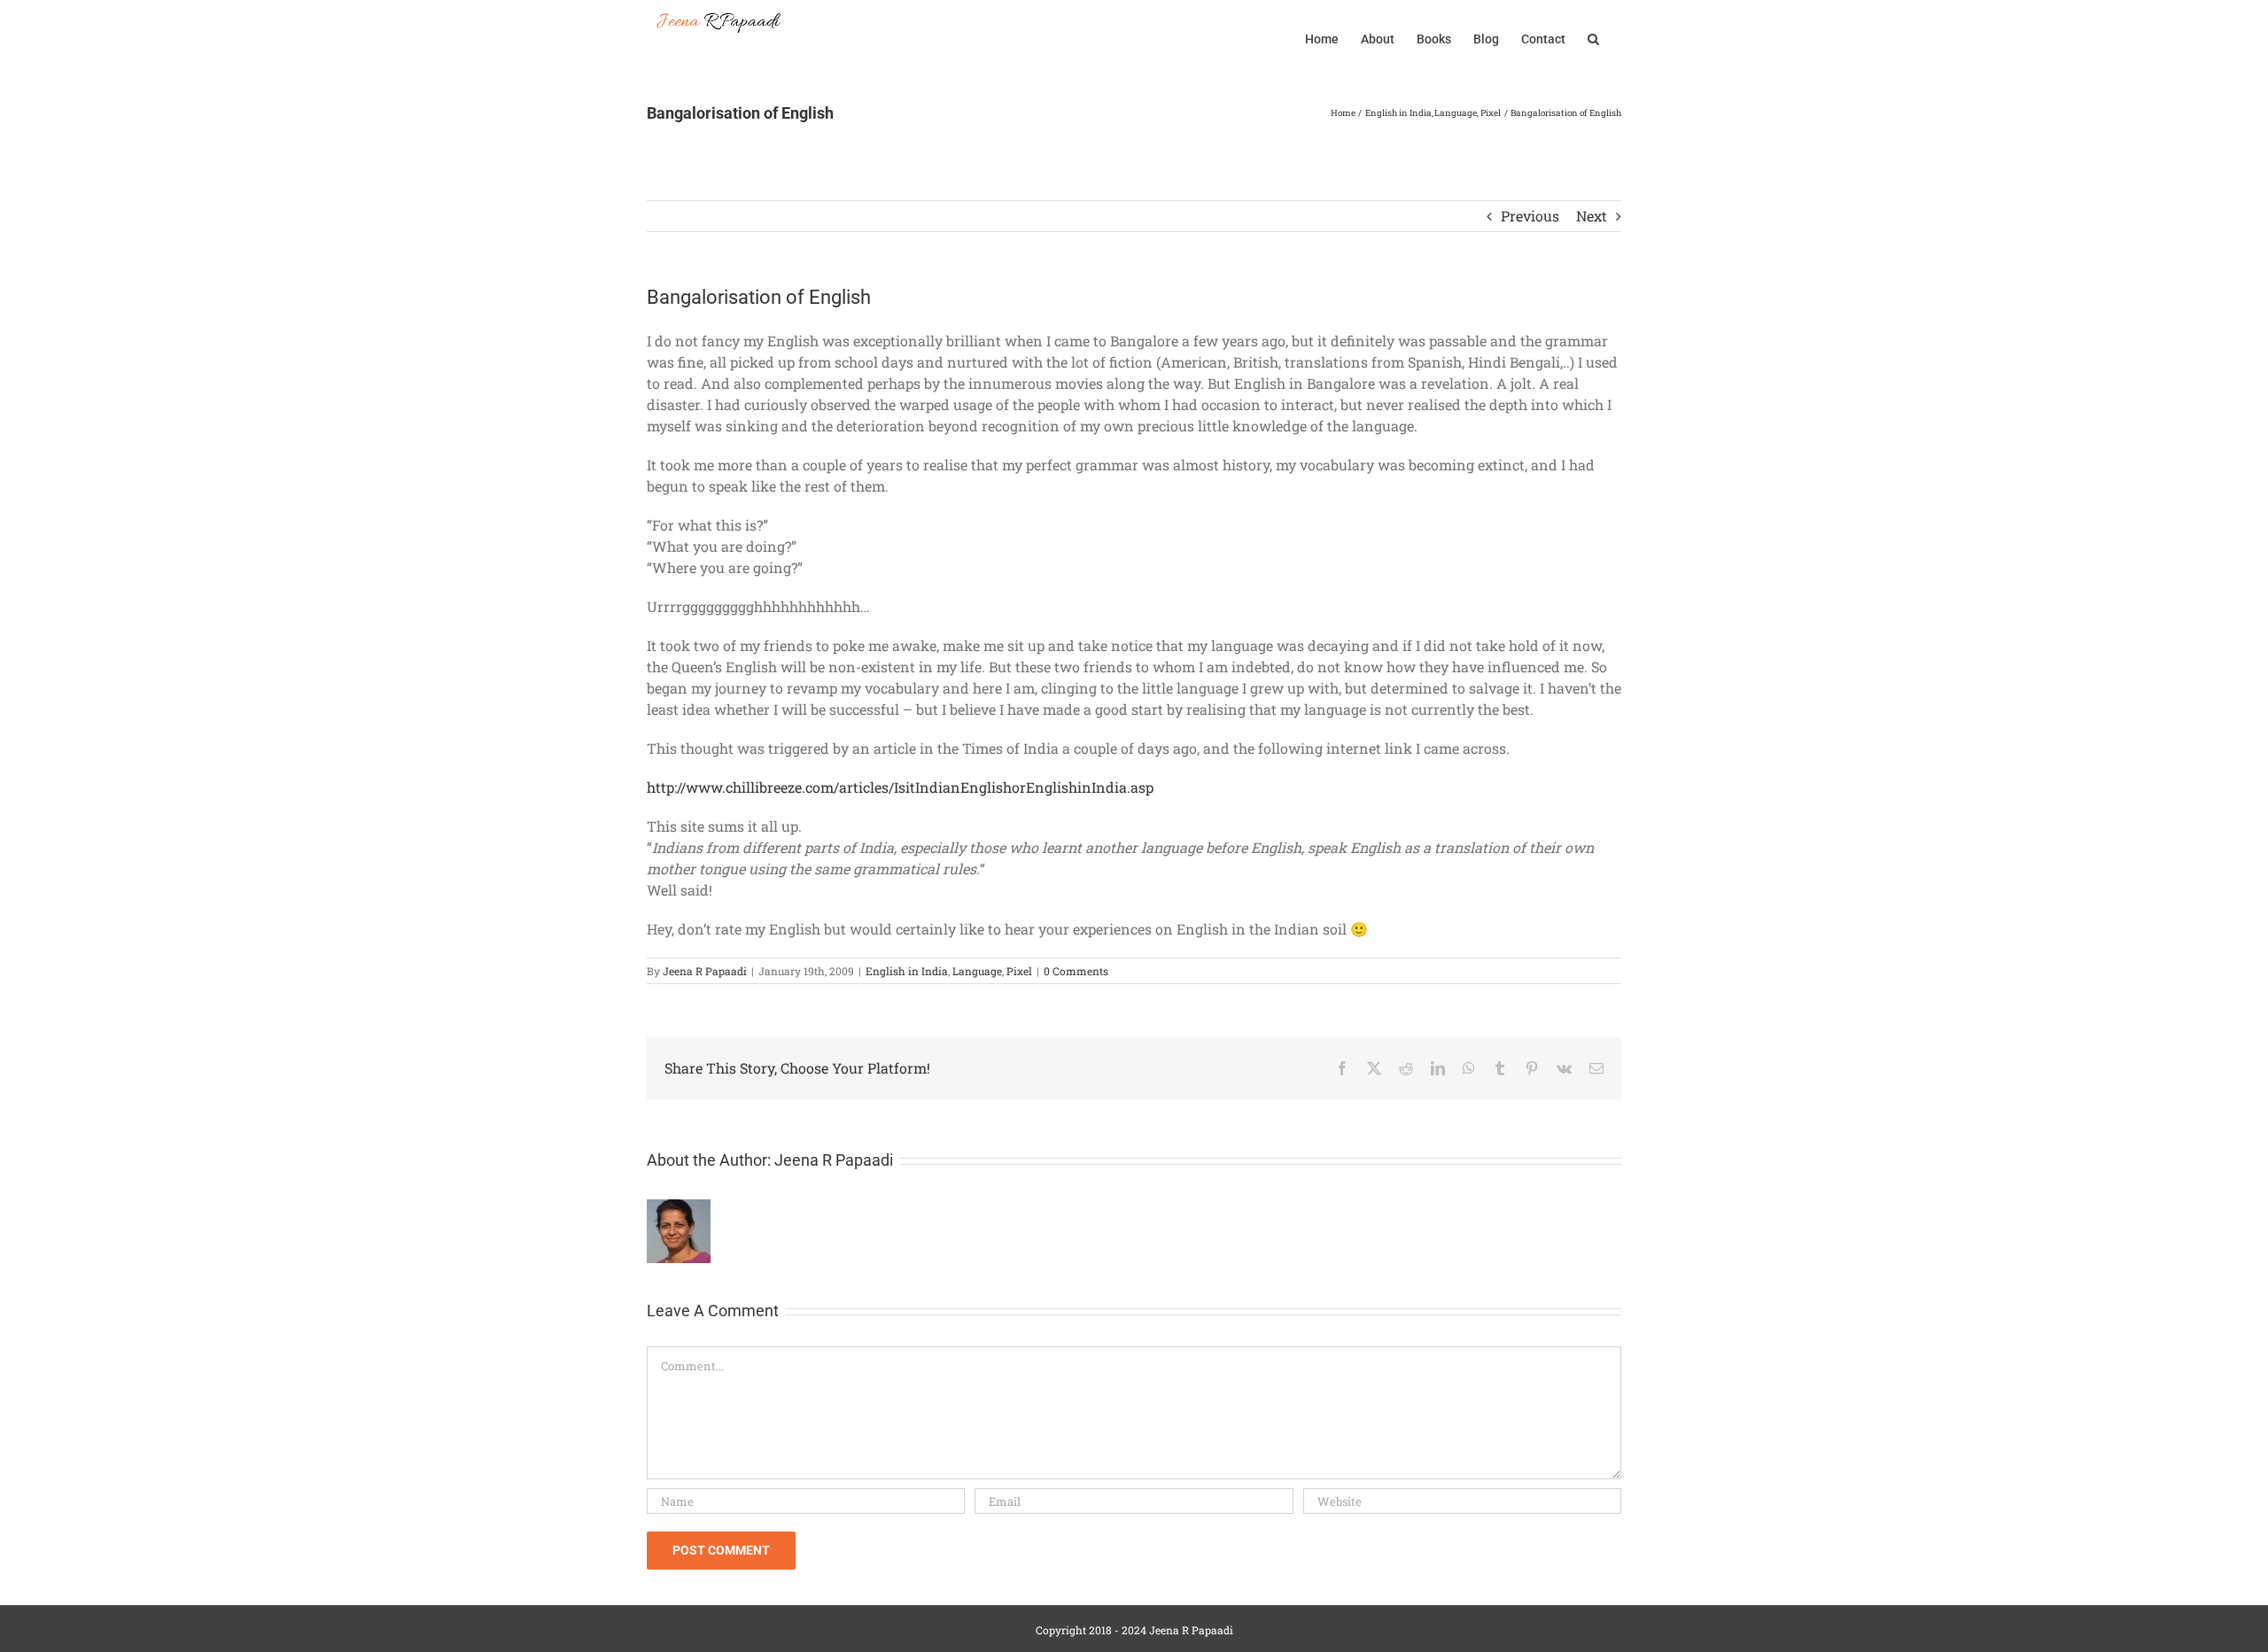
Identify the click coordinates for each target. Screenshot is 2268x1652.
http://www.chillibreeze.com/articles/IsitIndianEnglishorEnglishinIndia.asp (900, 787)
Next (1592, 216)
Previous (1530, 216)
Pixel (1019, 971)
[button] (1593, 37)
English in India (907, 971)
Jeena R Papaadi (705, 971)
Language (977, 971)
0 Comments (1076, 971)
